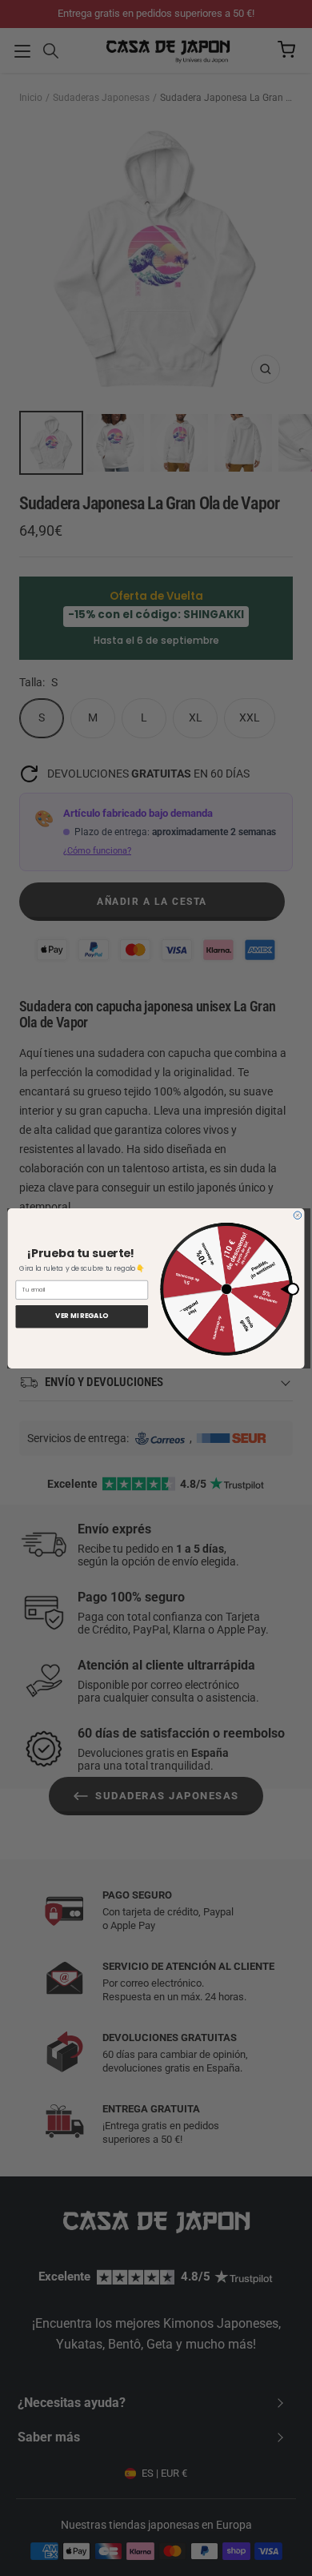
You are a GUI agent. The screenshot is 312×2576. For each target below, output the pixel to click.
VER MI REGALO (82, 1316)
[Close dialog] (298, 1215)
